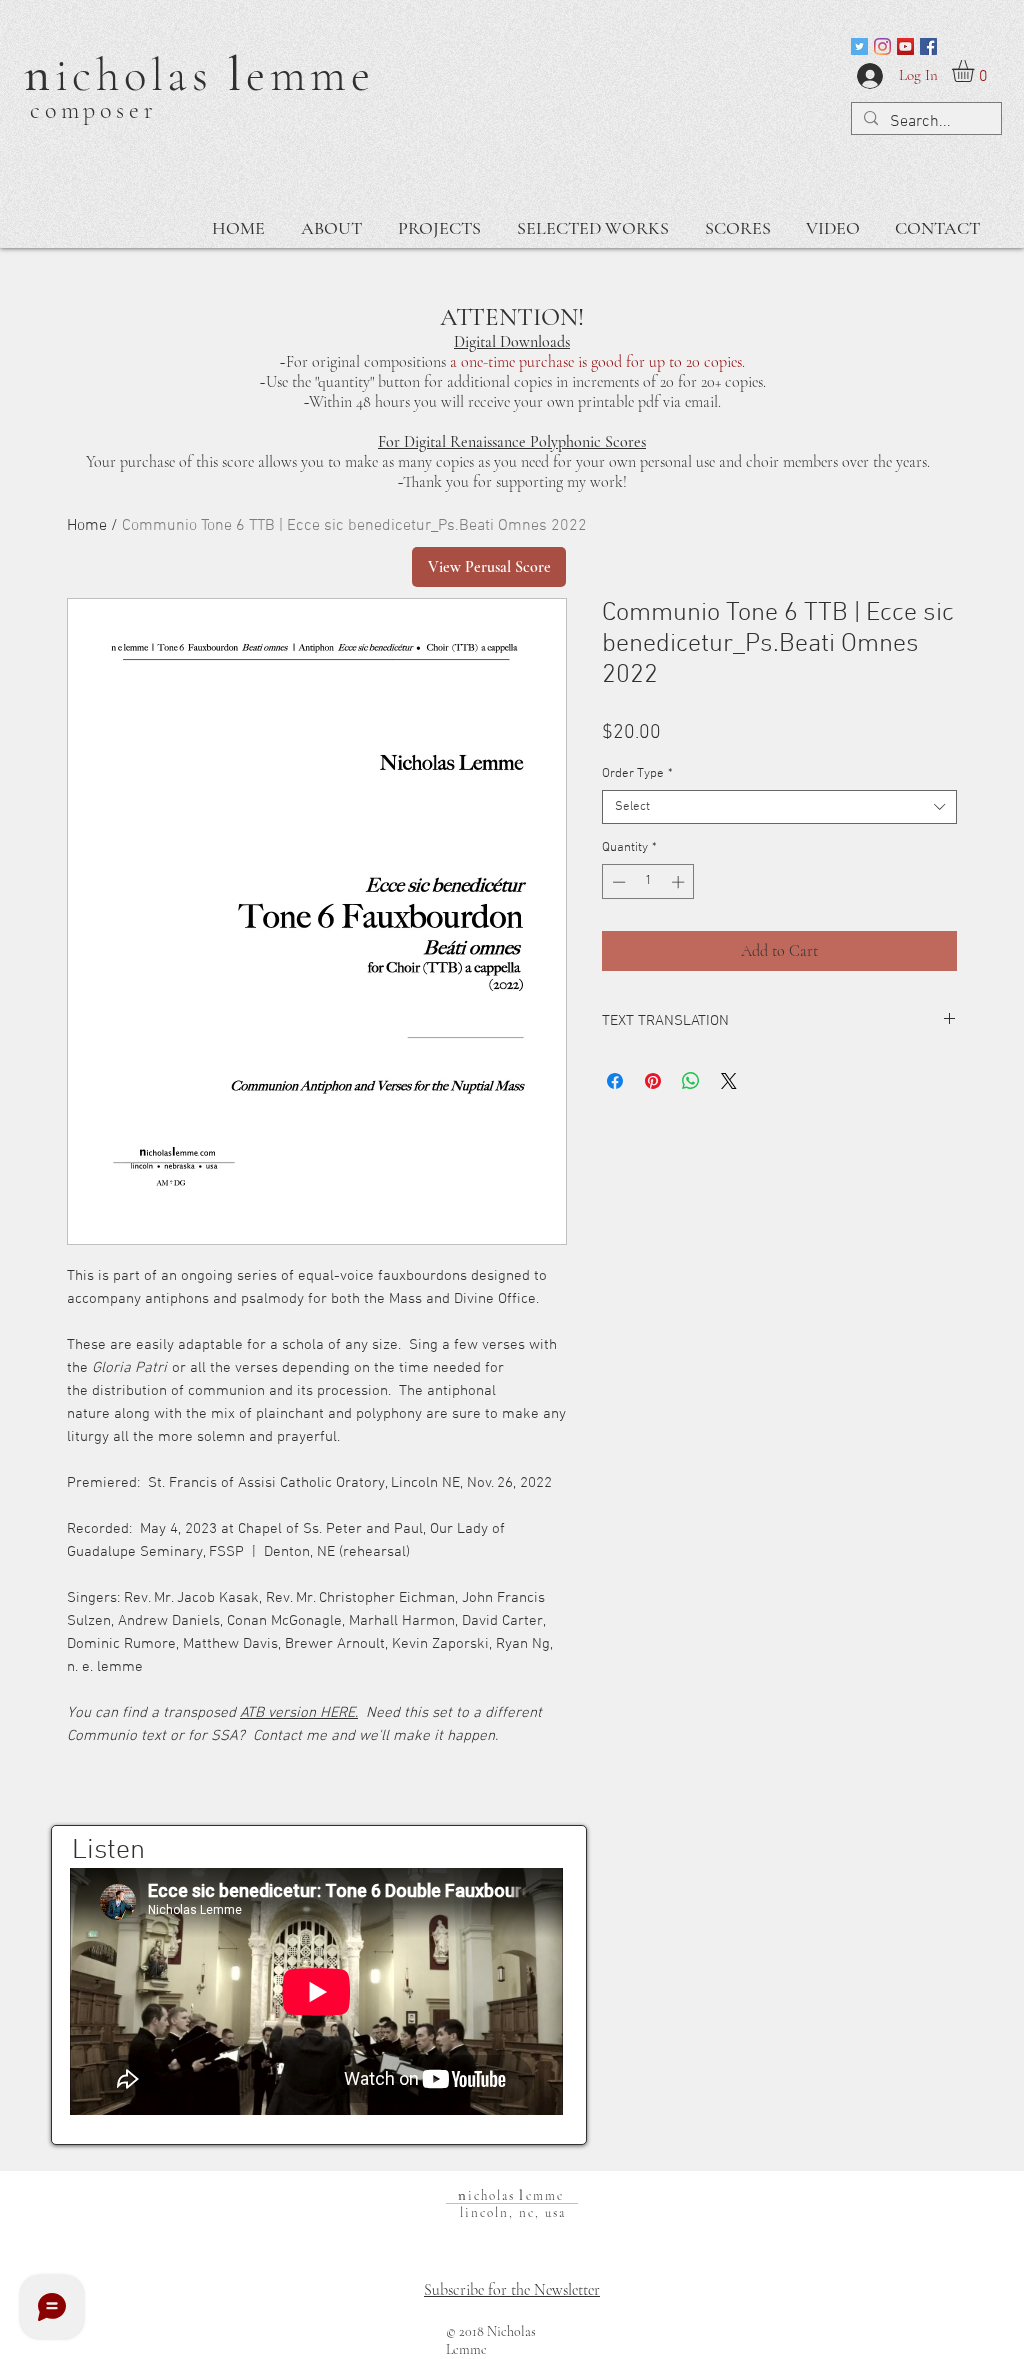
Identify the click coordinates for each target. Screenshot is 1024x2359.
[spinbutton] (648, 882)
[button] (976, 71)
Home (87, 526)
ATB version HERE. (299, 1713)
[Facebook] (928, 46)
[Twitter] (859, 46)
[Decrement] (617, 882)
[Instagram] (882, 46)
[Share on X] (729, 1081)
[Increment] (680, 882)
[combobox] (779, 807)
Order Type (637, 774)
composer (93, 110)
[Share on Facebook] (615, 1081)
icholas (142, 75)
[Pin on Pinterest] (653, 1081)
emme (310, 75)
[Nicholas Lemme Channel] (905, 46)
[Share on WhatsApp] (691, 1081)
